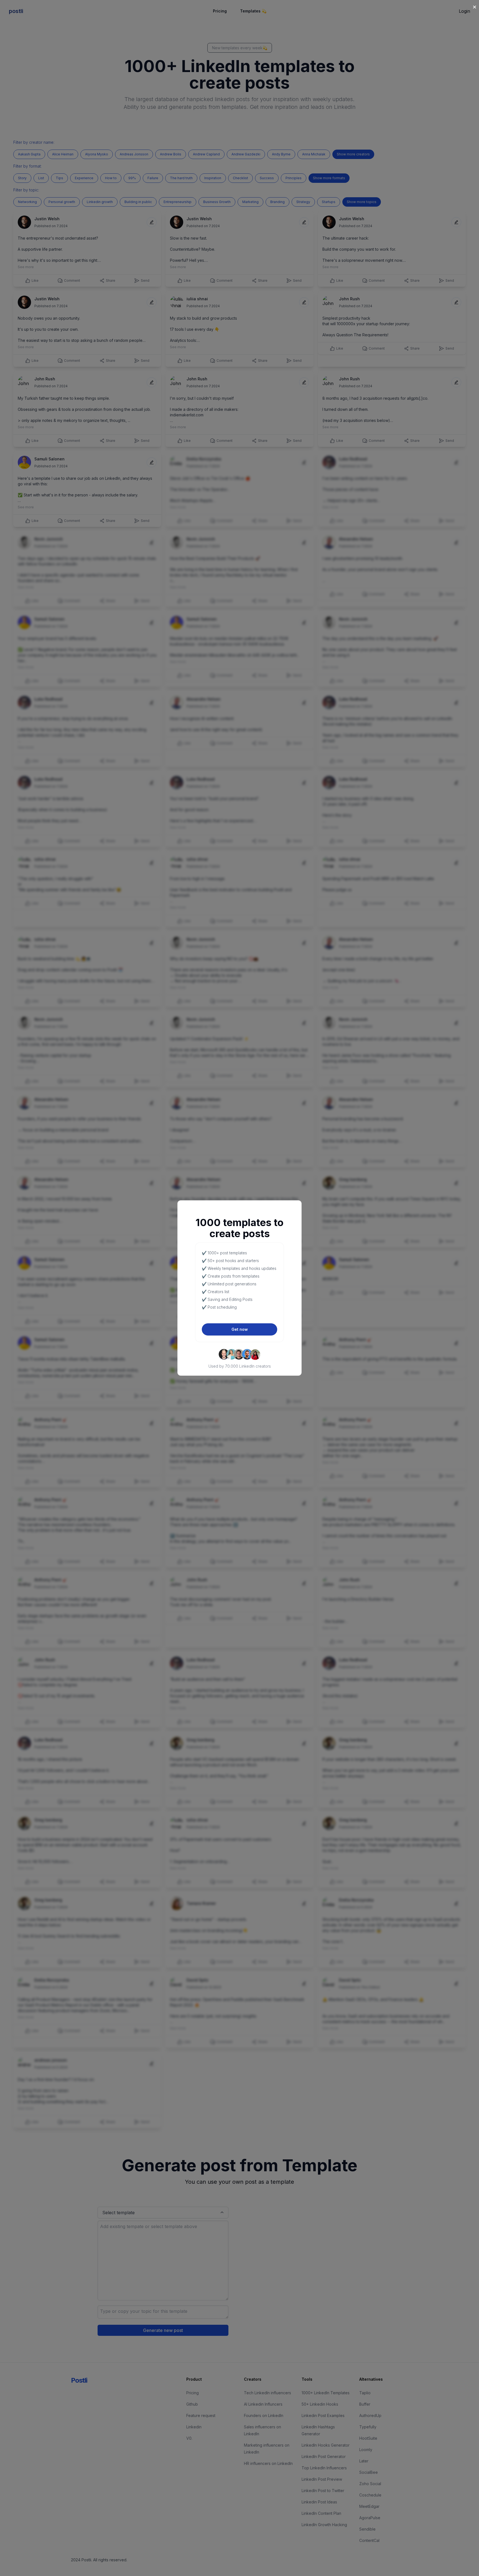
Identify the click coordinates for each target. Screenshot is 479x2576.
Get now (240, 1329)
